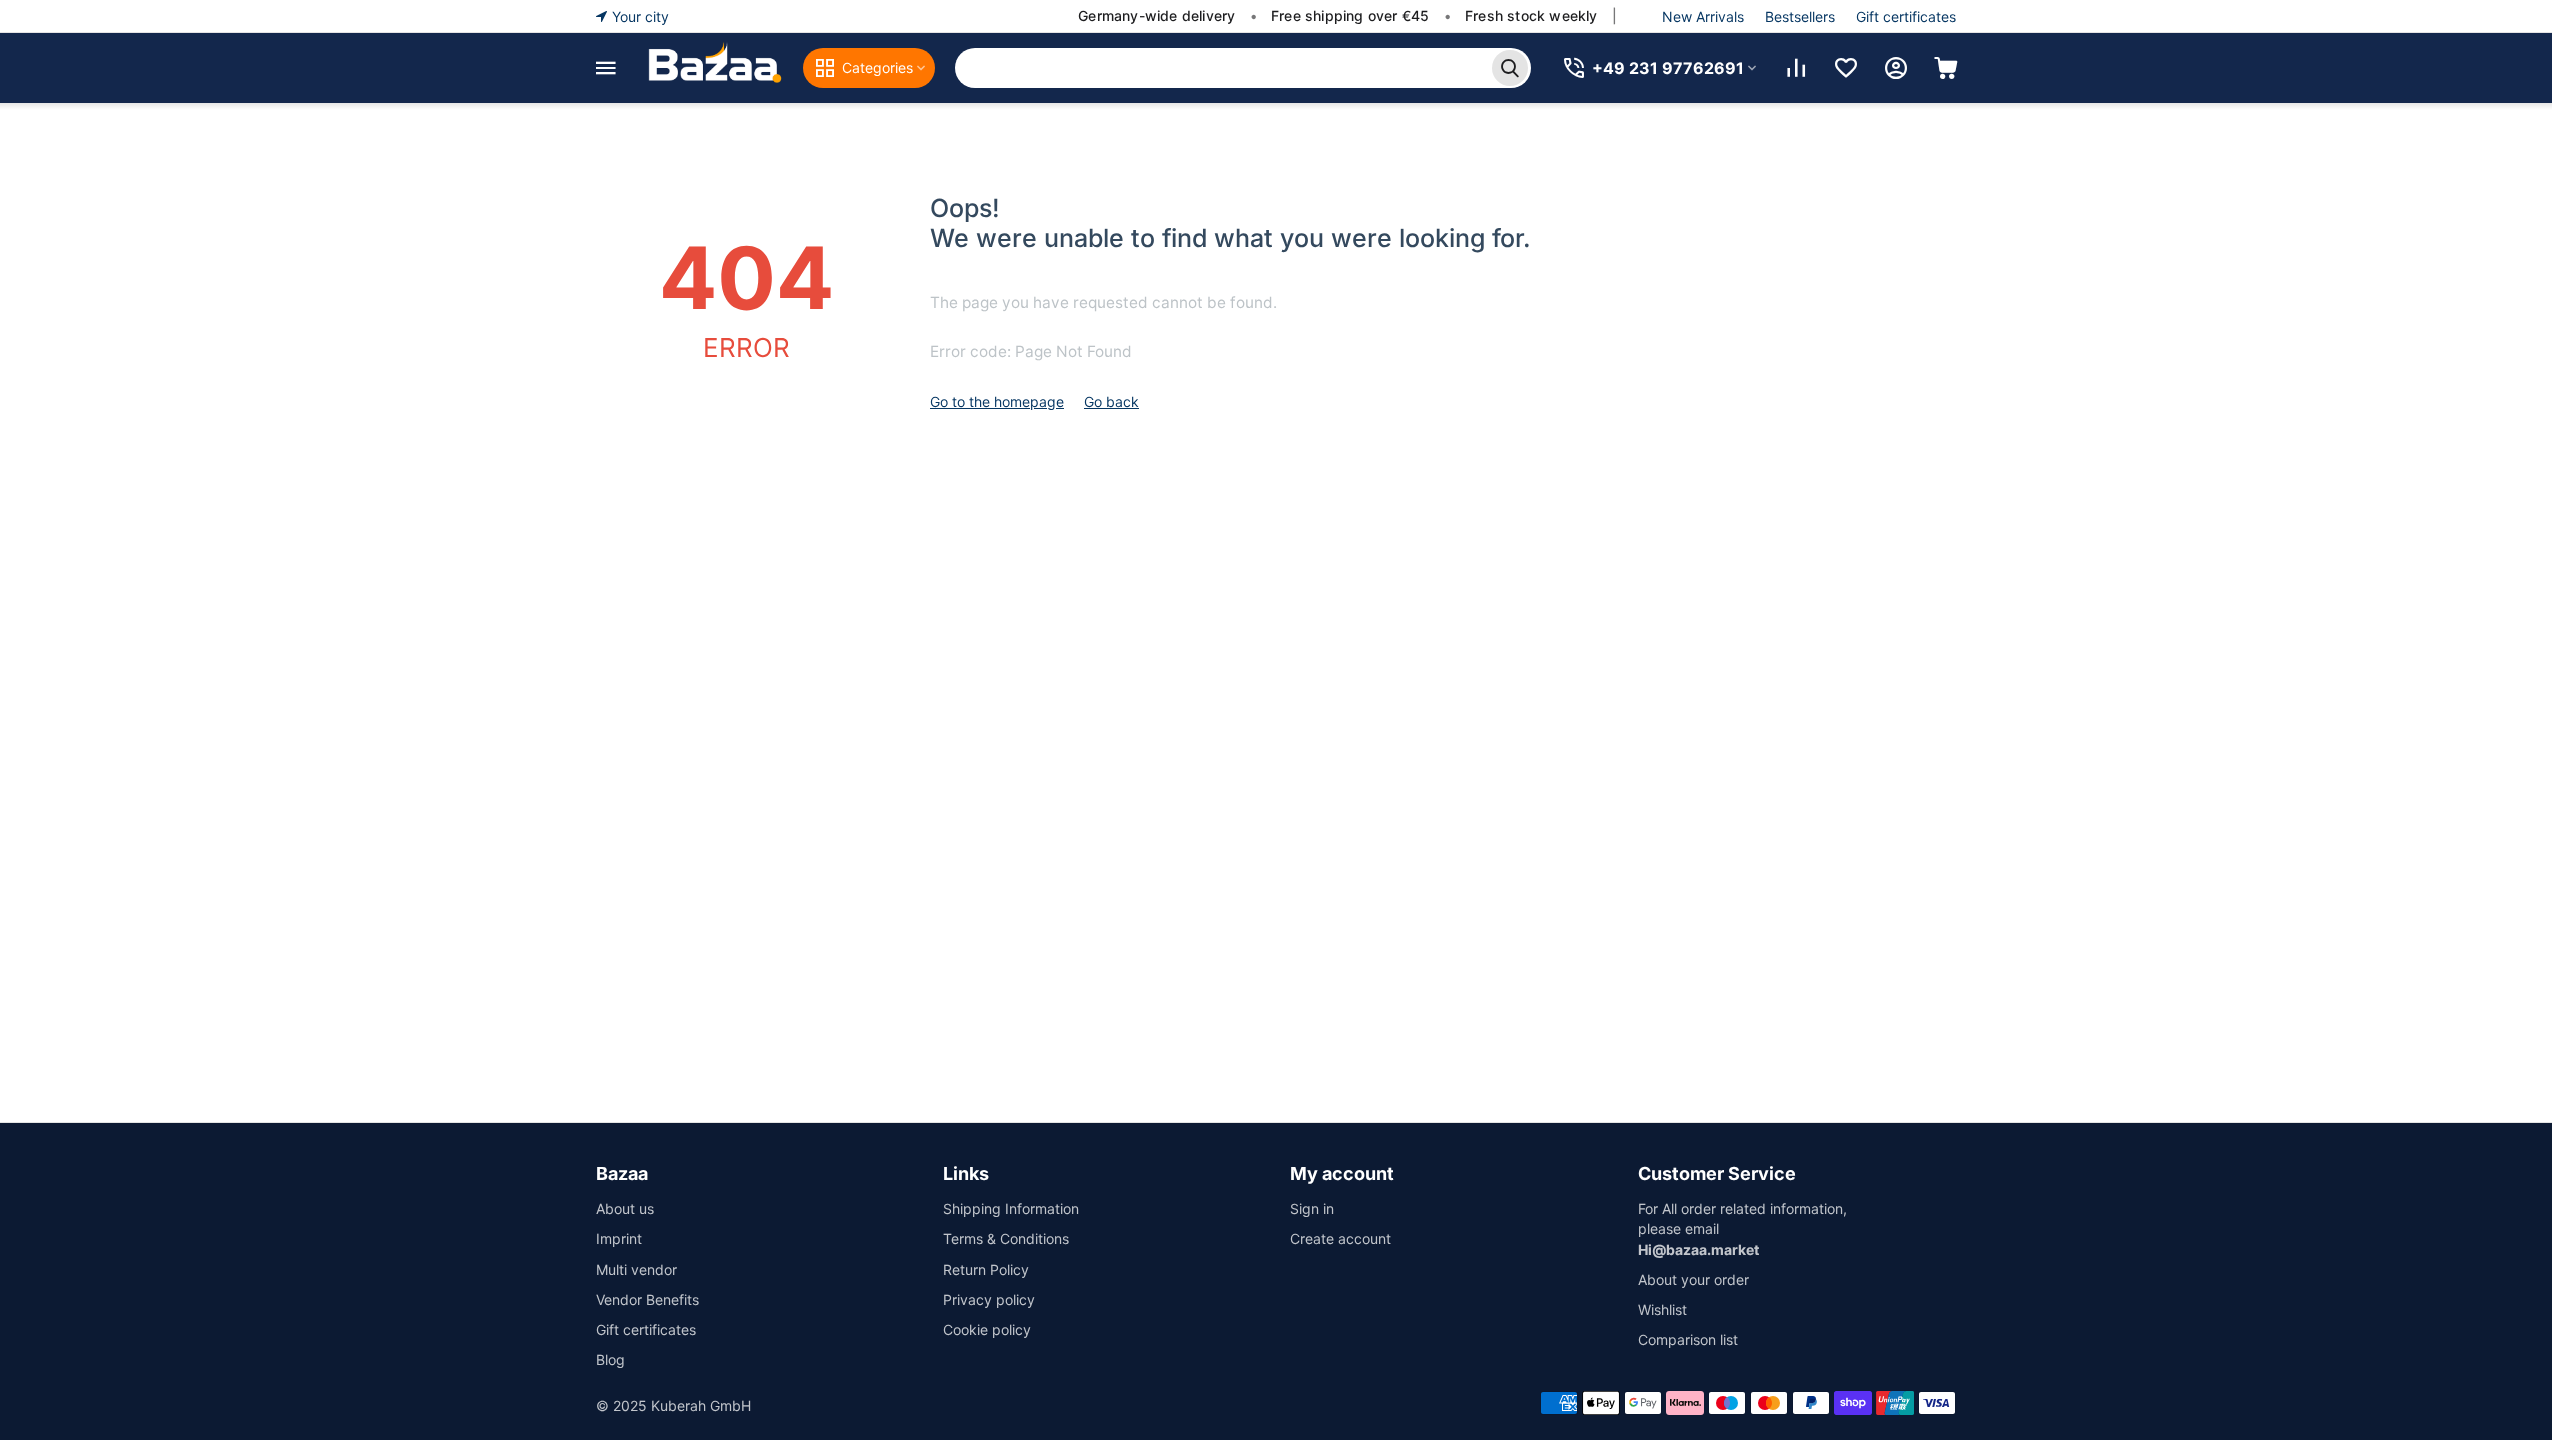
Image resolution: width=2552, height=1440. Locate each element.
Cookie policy (987, 1329)
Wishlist (1662, 1309)
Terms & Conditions (1006, 1238)
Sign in (1312, 1208)
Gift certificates (1906, 16)
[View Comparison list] (1796, 68)
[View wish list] (1846, 68)
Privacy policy (989, 1299)
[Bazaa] (714, 68)
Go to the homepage (997, 401)
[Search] (1510, 68)
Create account (1340, 1238)
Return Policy (986, 1269)
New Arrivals (1703, 16)
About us (625, 1208)
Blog (610, 1359)
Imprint (619, 1238)
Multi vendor (636, 1269)
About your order (1693, 1279)
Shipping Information (1011, 1208)
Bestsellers (1800, 16)
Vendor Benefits (647, 1299)
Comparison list (1688, 1339)
